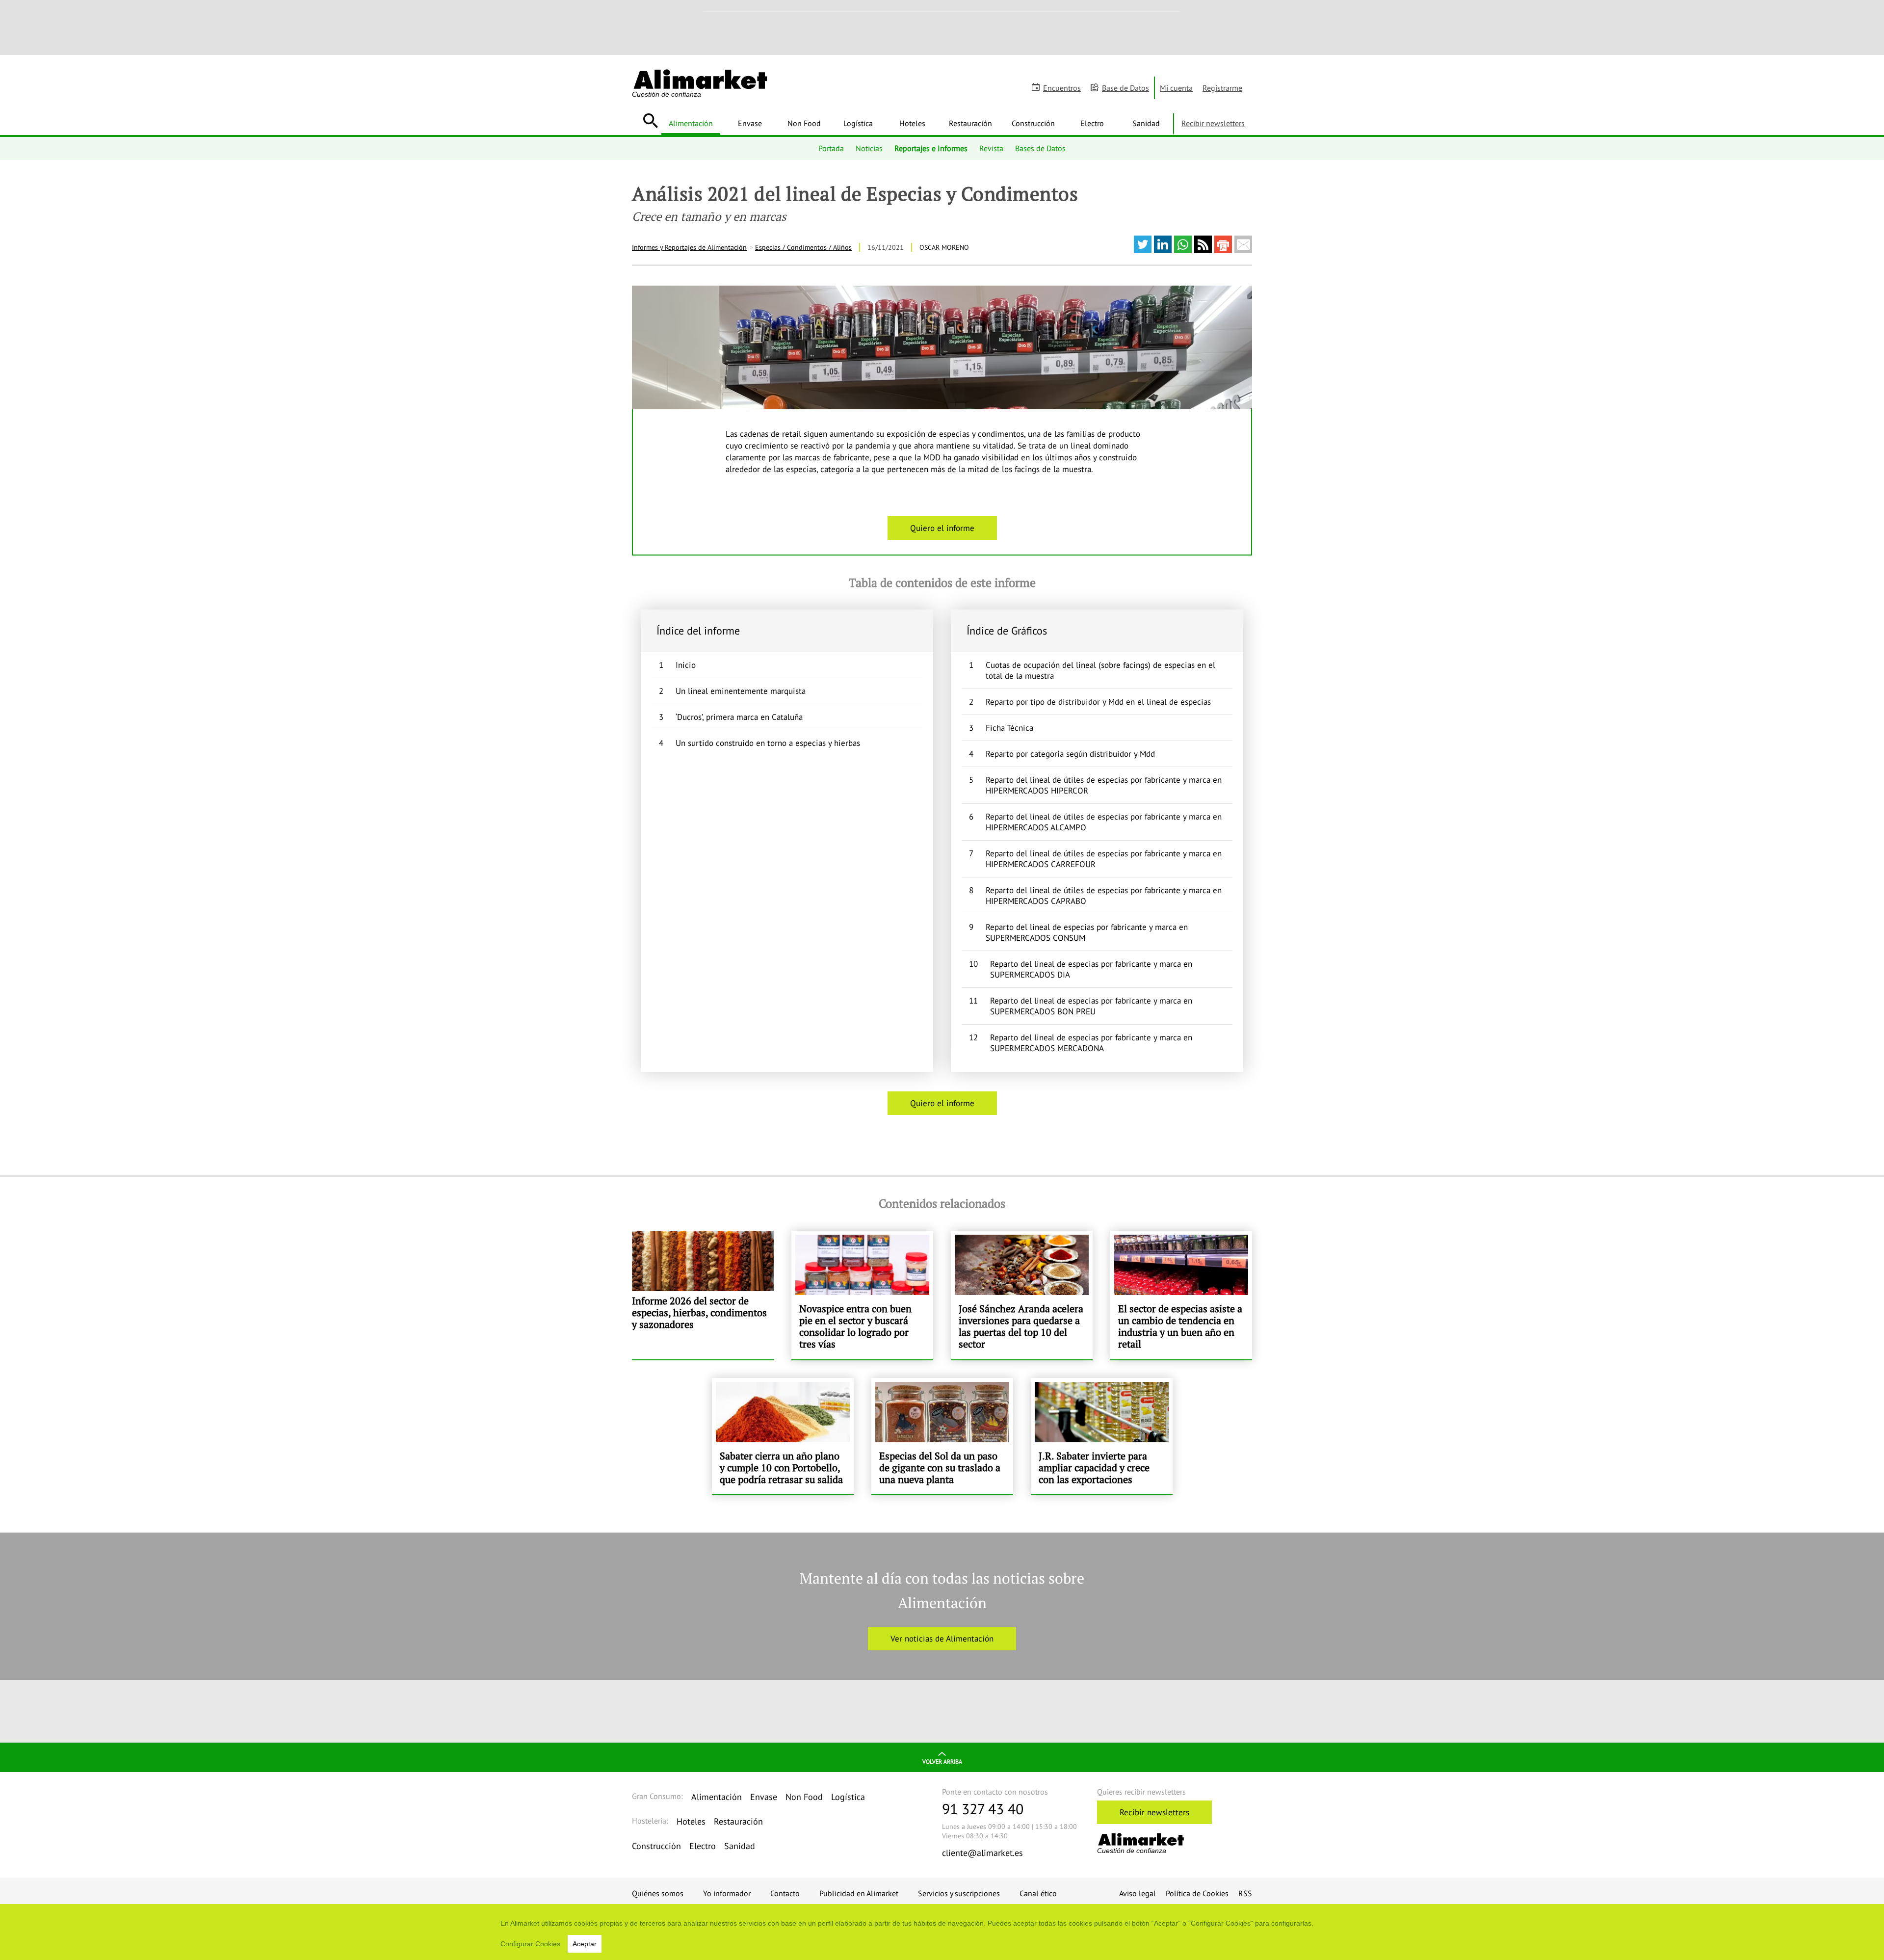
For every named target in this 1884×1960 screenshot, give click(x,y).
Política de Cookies (1197, 1893)
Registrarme (1222, 88)
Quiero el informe (942, 528)
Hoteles (912, 123)
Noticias (869, 148)
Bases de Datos (1040, 148)
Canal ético (1038, 1893)
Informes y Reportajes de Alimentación (689, 247)
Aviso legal (1138, 1893)
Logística (858, 123)
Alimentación (691, 123)
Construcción (1033, 123)
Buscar (650, 121)
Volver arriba (942, 1761)
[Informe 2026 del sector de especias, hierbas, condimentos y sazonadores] (703, 1295)
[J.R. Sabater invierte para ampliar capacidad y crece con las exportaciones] (1102, 1436)
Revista (991, 148)
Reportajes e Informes (931, 148)
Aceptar (585, 1944)
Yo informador (727, 1893)
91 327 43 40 (983, 1809)
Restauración (970, 123)
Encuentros (1062, 88)
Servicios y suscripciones (959, 1893)
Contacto (785, 1893)
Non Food (804, 123)
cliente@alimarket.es (982, 1853)
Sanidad (1146, 123)
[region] (942, 1932)
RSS (1245, 1893)
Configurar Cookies (530, 1944)
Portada (831, 148)
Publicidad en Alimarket (859, 1893)
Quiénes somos (658, 1893)
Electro (1092, 123)
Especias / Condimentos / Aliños (803, 247)
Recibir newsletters (1213, 123)
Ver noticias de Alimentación (942, 1639)
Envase (750, 123)
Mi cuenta (1176, 88)
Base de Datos (1125, 88)
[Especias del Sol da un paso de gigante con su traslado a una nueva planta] (942, 1436)
